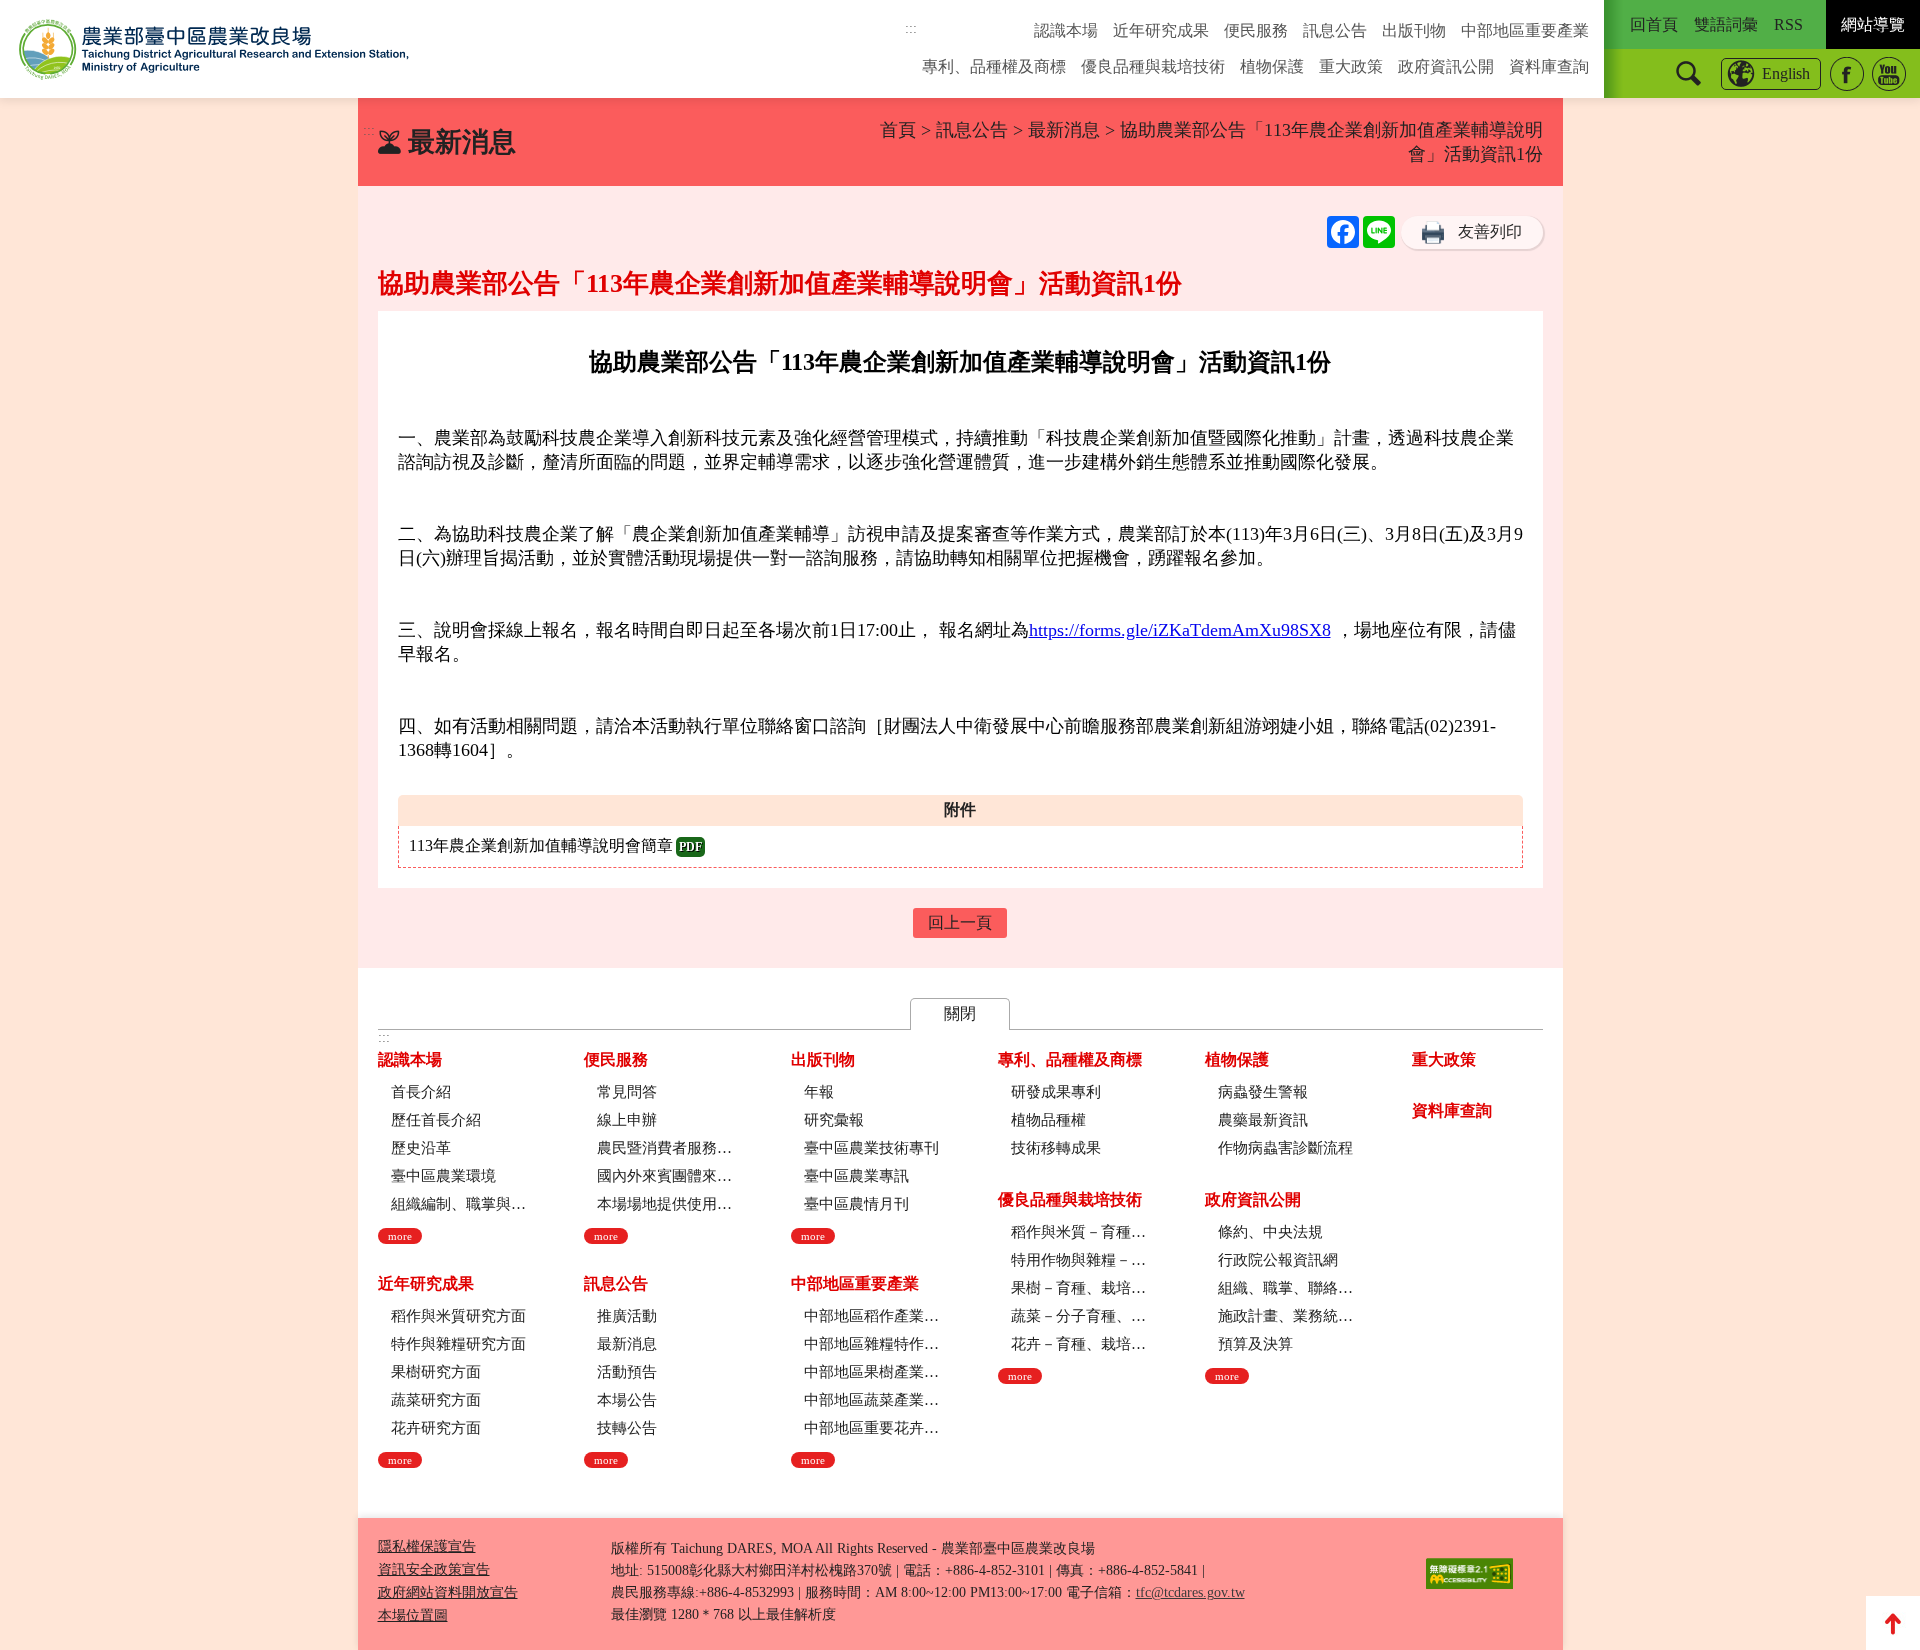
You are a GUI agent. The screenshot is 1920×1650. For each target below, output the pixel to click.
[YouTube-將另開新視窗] (1889, 74)
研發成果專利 (1056, 1092)
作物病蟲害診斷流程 (1285, 1148)
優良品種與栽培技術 (1153, 66)
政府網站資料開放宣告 (448, 1592)
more (400, 1236)
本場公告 (627, 1400)
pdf (690, 847)
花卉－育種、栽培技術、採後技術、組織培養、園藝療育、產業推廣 (1078, 1344)
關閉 (960, 1013)
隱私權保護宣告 (427, 1546)
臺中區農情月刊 (856, 1204)
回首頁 (1654, 24)
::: (911, 28)
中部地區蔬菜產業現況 (871, 1400)
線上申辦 (627, 1120)
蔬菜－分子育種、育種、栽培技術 (1078, 1316)
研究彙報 (834, 1120)
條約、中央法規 (1270, 1232)
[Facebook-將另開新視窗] (1847, 74)
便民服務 (1256, 30)
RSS (1788, 24)
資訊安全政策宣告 (434, 1569)
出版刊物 (1414, 30)
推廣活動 (627, 1316)
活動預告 (627, 1372)
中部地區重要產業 (1525, 30)
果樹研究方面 (436, 1372)
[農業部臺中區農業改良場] (214, 49)
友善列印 (1490, 231)
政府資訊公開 (1446, 66)
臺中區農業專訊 (856, 1176)
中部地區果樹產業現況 (871, 1372)
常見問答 (627, 1092)
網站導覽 (1873, 24)
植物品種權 (1048, 1120)
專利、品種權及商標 (994, 66)
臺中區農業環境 (443, 1176)
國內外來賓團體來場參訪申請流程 (664, 1176)
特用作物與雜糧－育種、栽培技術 (1078, 1260)
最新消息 (1064, 130)
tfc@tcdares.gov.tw (1190, 1592)
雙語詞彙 (1726, 24)
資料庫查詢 (1549, 66)
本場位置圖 (413, 1615)
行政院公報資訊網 (1278, 1260)
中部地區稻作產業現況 (871, 1316)
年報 (819, 1092)
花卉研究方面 (436, 1428)
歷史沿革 (421, 1148)
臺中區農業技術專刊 (871, 1148)
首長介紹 (421, 1092)
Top (1893, 1623)
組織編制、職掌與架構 (458, 1204)
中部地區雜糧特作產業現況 (871, 1344)
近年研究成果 (1161, 30)
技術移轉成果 (1056, 1148)
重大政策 (1351, 66)
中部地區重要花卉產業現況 (871, 1428)
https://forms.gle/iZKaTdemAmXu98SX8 (1180, 630)
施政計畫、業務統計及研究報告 (1285, 1316)
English (1786, 73)
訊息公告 (1335, 30)
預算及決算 (1255, 1344)
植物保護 (1272, 66)
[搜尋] (1688, 73)
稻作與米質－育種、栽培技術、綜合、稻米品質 (1078, 1232)
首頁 (898, 130)
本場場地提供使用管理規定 (664, 1204)
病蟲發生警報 (1263, 1092)
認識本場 (1066, 30)
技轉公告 (627, 1428)
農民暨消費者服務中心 (664, 1148)
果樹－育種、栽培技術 (1078, 1288)
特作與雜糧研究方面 (458, 1344)
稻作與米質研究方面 (458, 1316)
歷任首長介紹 (436, 1120)
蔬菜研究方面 (436, 1400)
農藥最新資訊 (1263, 1120)
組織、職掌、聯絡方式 (1285, 1288)
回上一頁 (960, 922)
